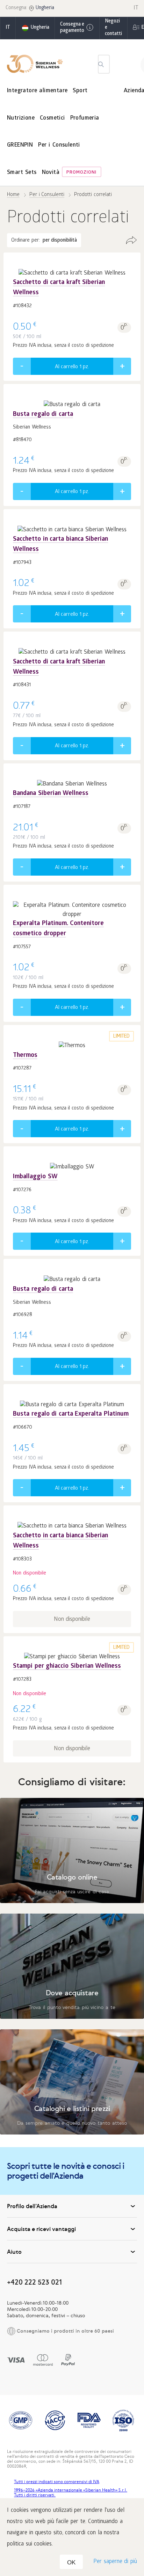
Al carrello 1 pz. (72, 367)
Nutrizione (21, 118)
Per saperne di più (115, 2562)
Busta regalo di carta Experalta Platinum (71, 1414)
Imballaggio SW (35, 1177)
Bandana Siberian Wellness (51, 794)
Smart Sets (22, 173)
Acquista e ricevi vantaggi (41, 2229)
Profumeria (85, 118)
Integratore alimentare (37, 91)
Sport (80, 91)
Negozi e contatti (113, 28)
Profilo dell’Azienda (32, 2206)
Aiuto (14, 2252)
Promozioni (81, 173)
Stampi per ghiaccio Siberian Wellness (67, 1667)
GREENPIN (20, 145)
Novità (51, 173)
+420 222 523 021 (34, 2282)
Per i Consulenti (59, 145)
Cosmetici (52, 118)
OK (71, 2562)
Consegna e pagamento (72, 28)
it (8, 28)
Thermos (25, 1056)
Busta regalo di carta (43, 415)
